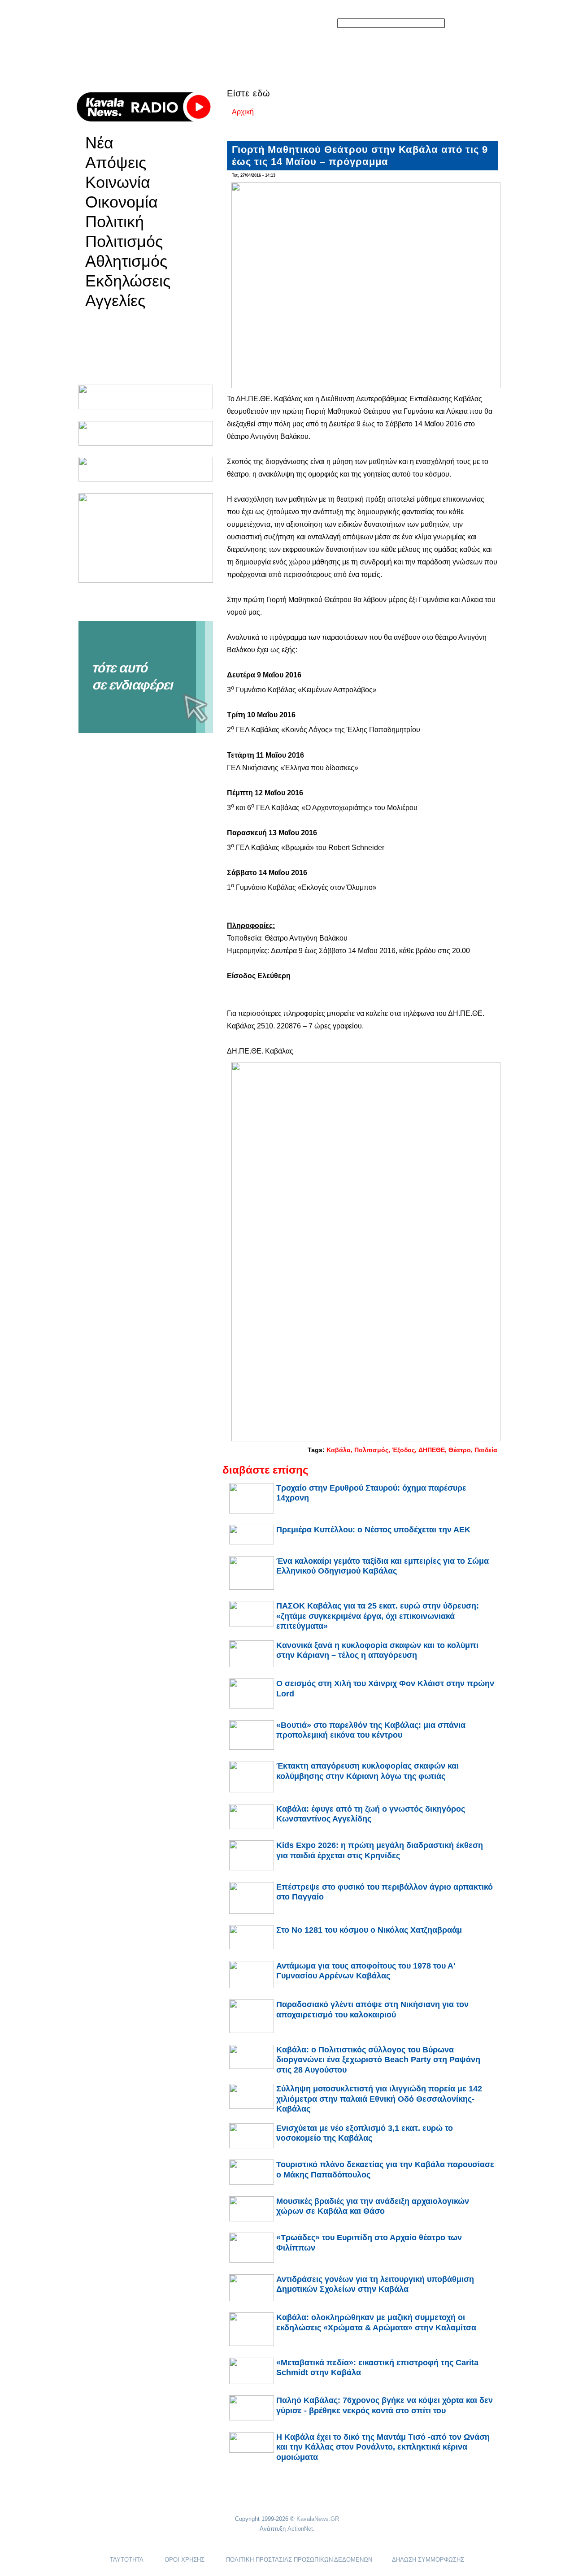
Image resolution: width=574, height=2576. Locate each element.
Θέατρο (460, 1450)
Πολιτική (115, 222)
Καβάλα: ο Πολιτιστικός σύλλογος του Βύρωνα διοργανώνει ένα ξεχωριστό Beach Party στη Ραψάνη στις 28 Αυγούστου (378, 2060)
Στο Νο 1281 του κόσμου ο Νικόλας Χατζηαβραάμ (369, 1930)
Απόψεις (116, 163)
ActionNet (300, 2529)
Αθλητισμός (126, 261)
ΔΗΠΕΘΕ (432, 1450)
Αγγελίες (115, 301)
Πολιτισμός (124, 242)
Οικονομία (122, 202)
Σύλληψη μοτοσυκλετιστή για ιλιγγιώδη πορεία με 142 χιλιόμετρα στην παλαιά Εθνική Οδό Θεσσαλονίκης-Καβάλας (379, 2099)
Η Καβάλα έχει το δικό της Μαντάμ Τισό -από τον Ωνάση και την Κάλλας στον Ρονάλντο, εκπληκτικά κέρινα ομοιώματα (383, 2447)
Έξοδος (403, 1450)
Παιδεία (486, 1450)
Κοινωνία (118, 182)
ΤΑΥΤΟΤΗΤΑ (126, 2560)
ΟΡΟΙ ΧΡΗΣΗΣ (185, 2560)
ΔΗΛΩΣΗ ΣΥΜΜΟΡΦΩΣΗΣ (428, 2560)
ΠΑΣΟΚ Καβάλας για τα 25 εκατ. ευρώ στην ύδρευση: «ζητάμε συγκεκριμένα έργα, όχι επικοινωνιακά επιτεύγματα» (378, 1616)
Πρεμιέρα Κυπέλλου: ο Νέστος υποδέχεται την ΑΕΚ (373, 1530)
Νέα (99, 143)
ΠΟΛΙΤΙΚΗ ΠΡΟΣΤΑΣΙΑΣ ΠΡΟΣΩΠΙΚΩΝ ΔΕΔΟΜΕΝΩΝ (299, 2560)
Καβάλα (339, 1450)
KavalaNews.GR (318, 2519)
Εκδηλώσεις (128, 281)
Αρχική (243, 112)
